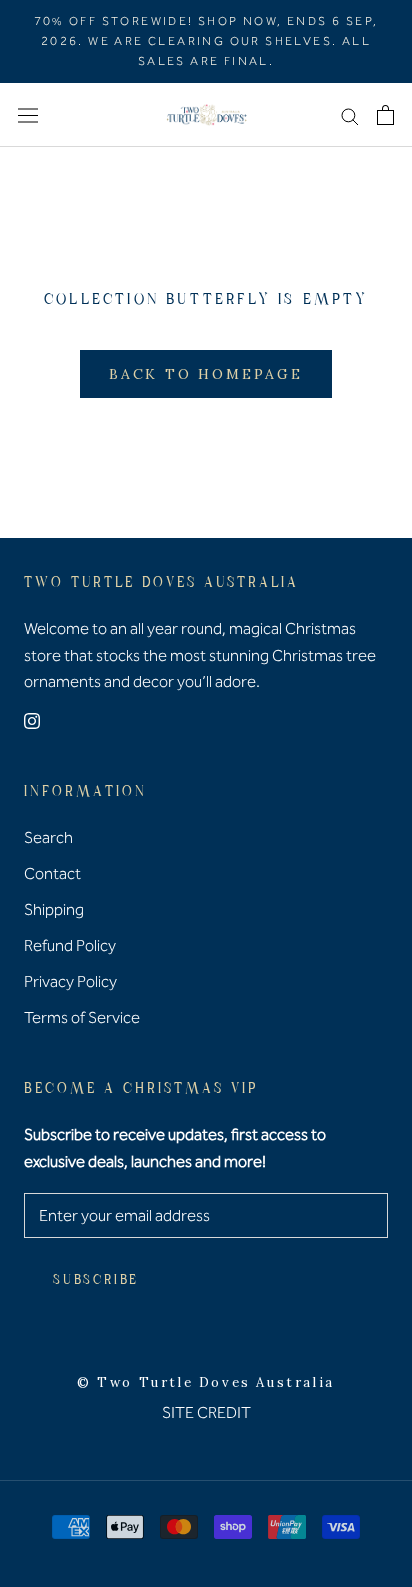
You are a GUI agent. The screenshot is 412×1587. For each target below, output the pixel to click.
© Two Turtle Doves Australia (206, 1382)
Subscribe (96, 1280)
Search (48, 837)
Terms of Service (82, 1017)
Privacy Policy (70, 981)
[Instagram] (32, 720)
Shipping (54, 909)
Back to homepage (206, 374)
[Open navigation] (28, 115)
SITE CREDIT (206, 1412)
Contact (52, 873)
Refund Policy (70, 945)
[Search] (350, 115)
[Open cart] (385, 115)
